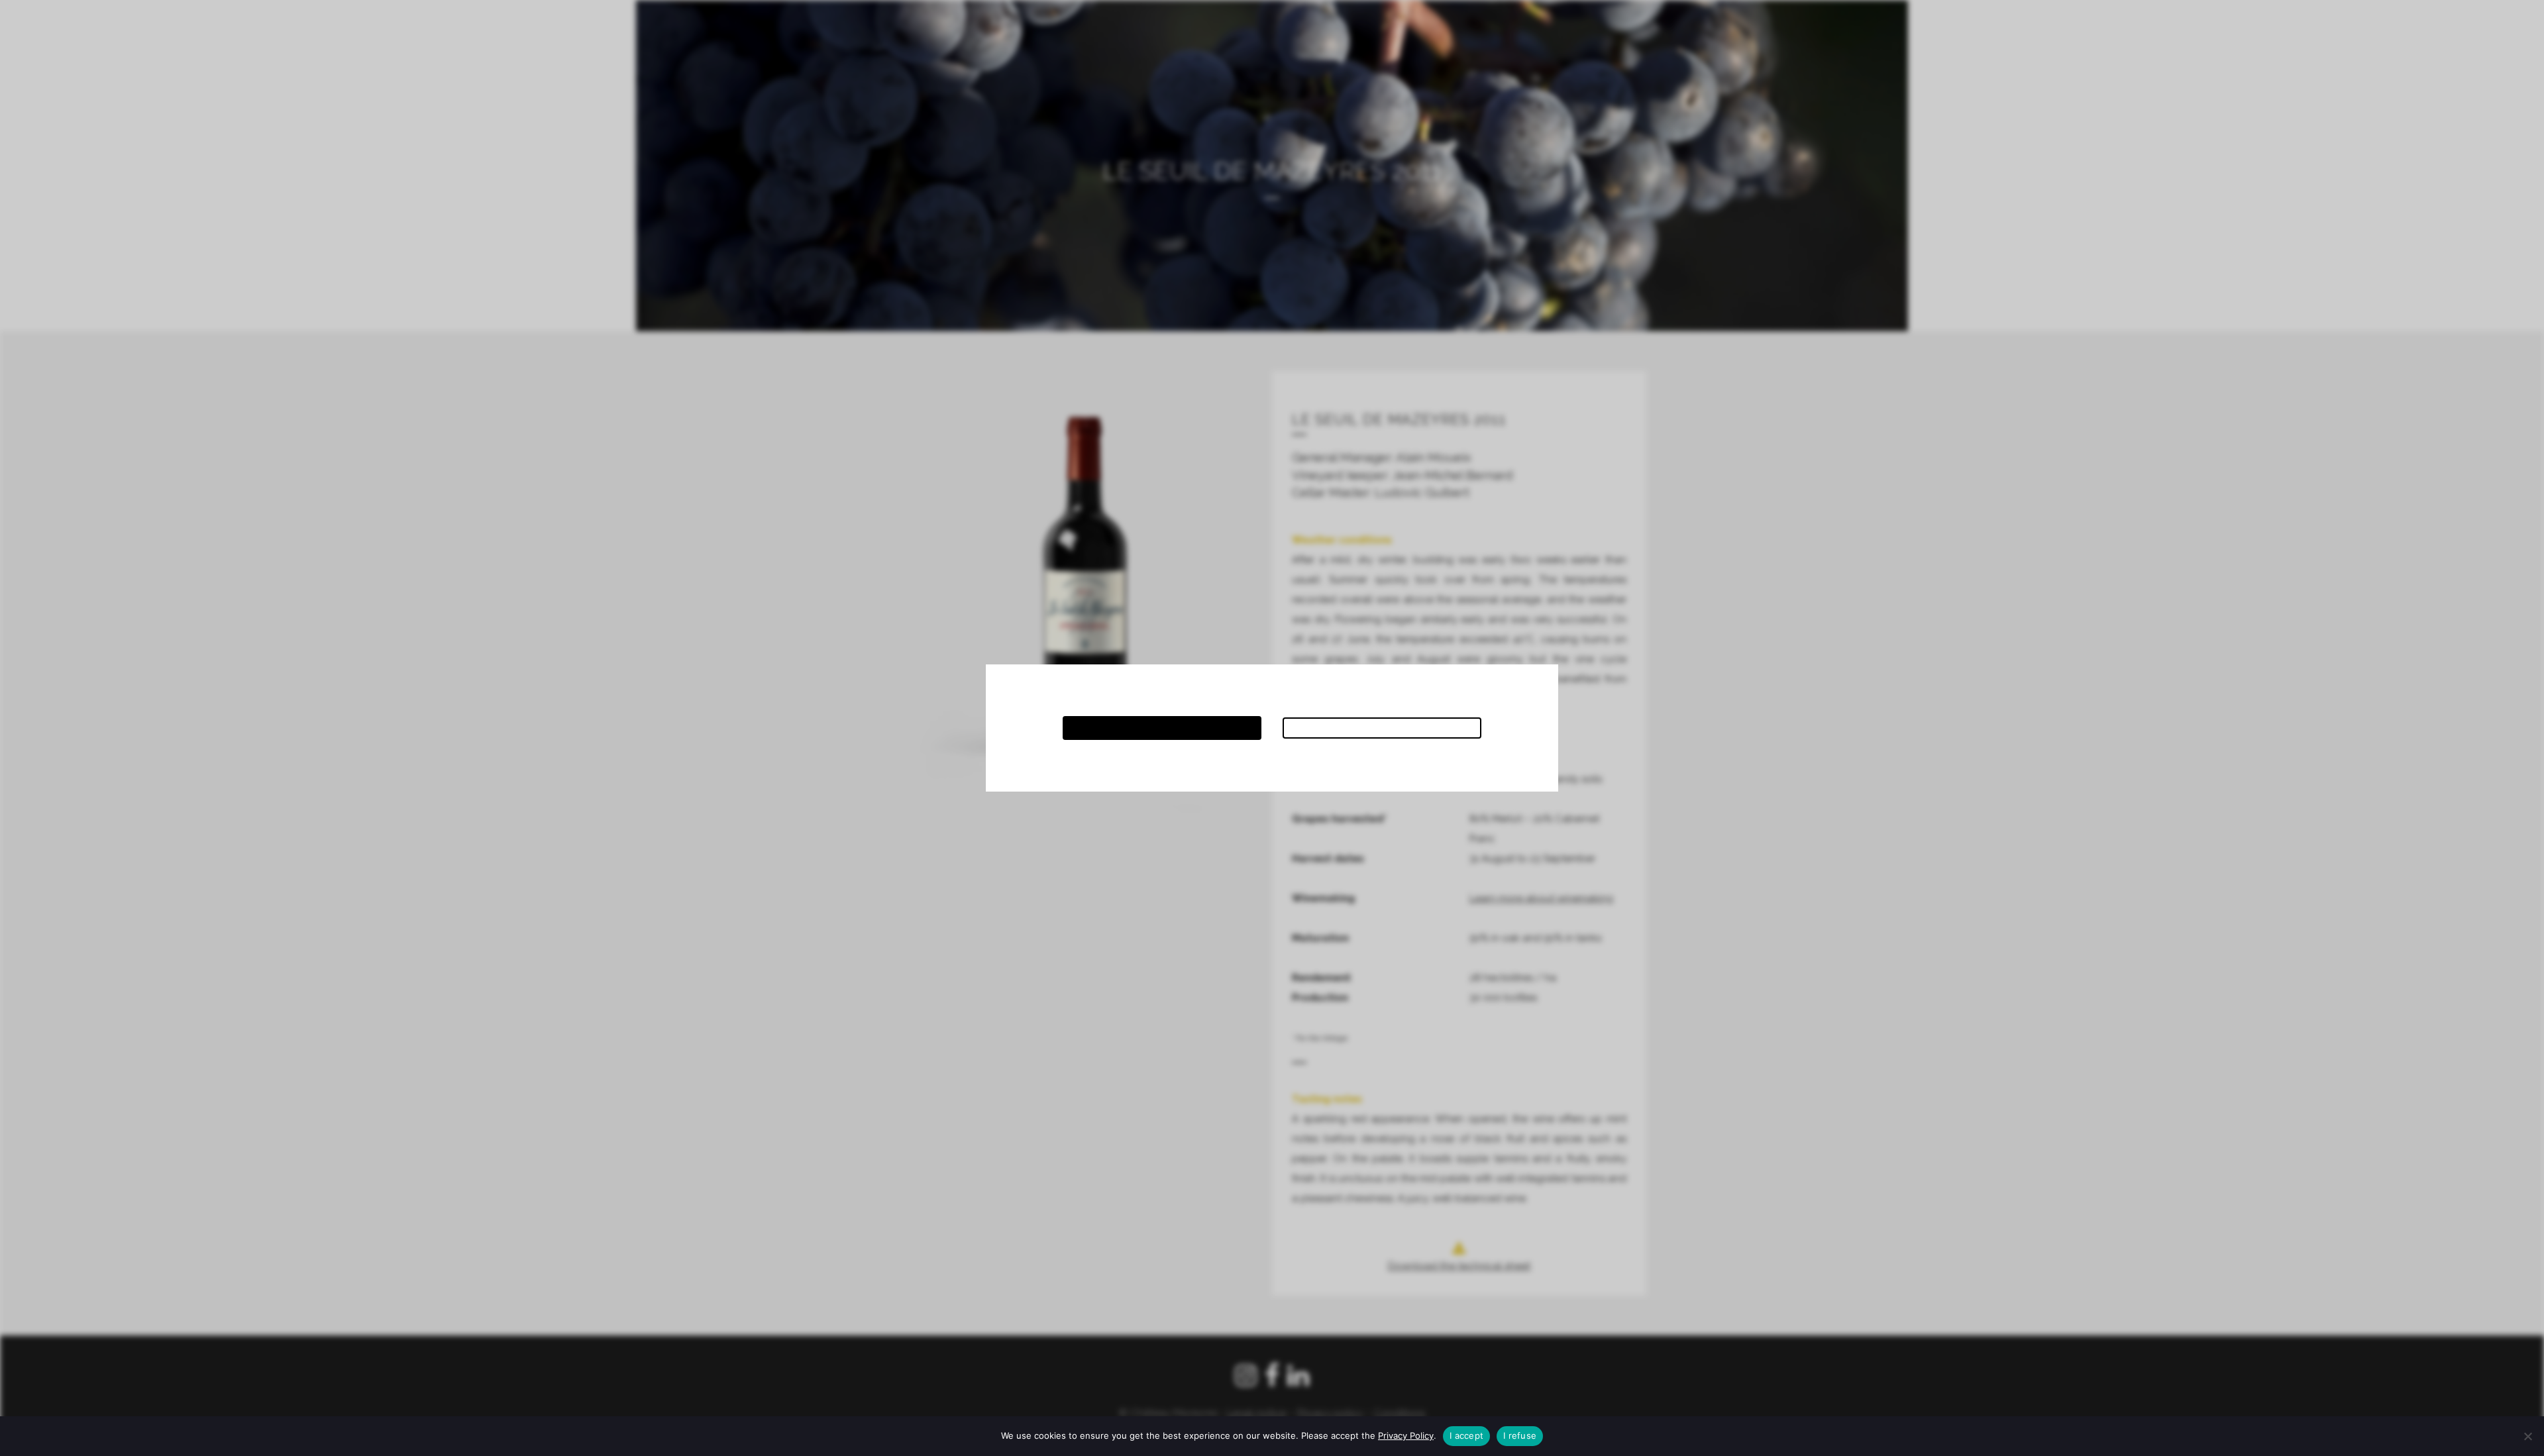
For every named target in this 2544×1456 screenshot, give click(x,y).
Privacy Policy (1406, 1435)
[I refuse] (2527, 1436)
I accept (1466, 1435)
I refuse (1520, 1435)
